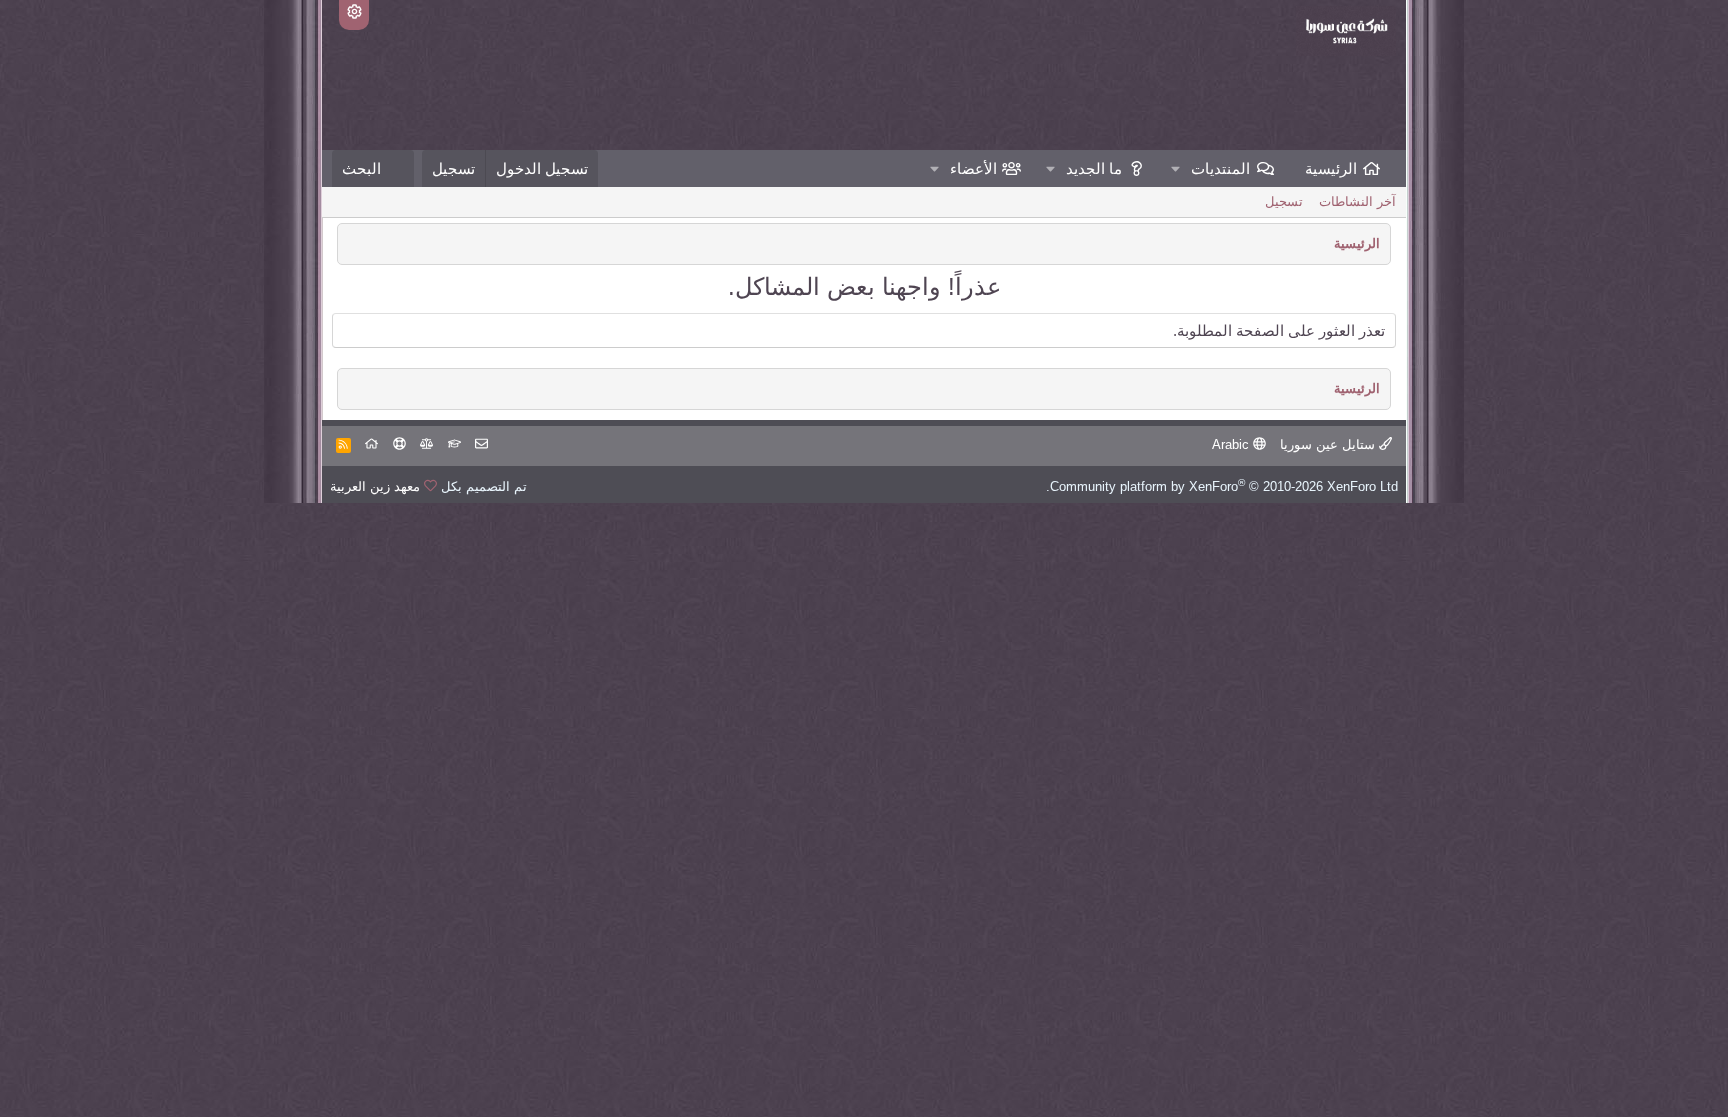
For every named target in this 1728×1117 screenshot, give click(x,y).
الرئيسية (1331, 168)
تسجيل (1284, 201)
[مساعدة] (399, 444)
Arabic (1232, 444)
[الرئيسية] (371, 444)
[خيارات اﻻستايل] (354, 15)
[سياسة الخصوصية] (426, 444)
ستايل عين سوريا (1329, 444)
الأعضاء (973, 168)
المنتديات (1220, 168)
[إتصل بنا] (481, 444)
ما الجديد (1094, 168)
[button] (1176, 168)
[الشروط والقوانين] (454, 444)
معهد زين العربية (375, 486)
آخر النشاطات (1357, 201)
